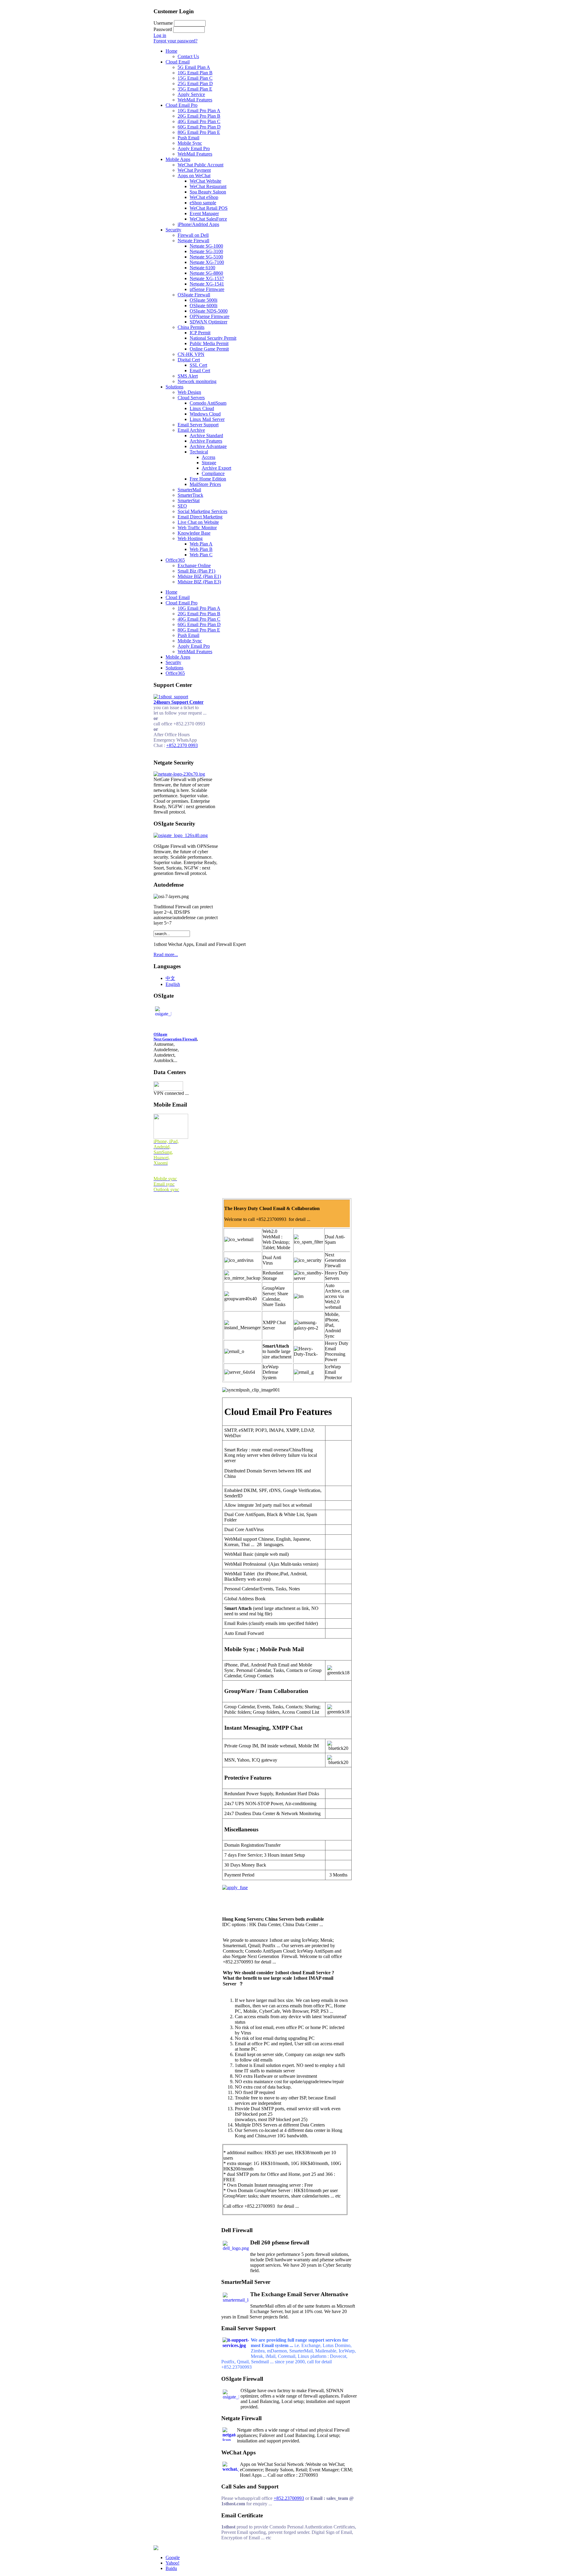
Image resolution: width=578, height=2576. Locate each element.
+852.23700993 (289, 2498)
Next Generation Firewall (175, 1039)
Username (163, 23)
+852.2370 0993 (182, 745)
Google (173, 2557)
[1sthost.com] (156, 2548)
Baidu (171, 2568)
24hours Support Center (179, 702)
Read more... (166, 954)
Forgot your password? (176, 41)
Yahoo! (172, 2563)
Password (163, 29)
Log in (160, 35)
